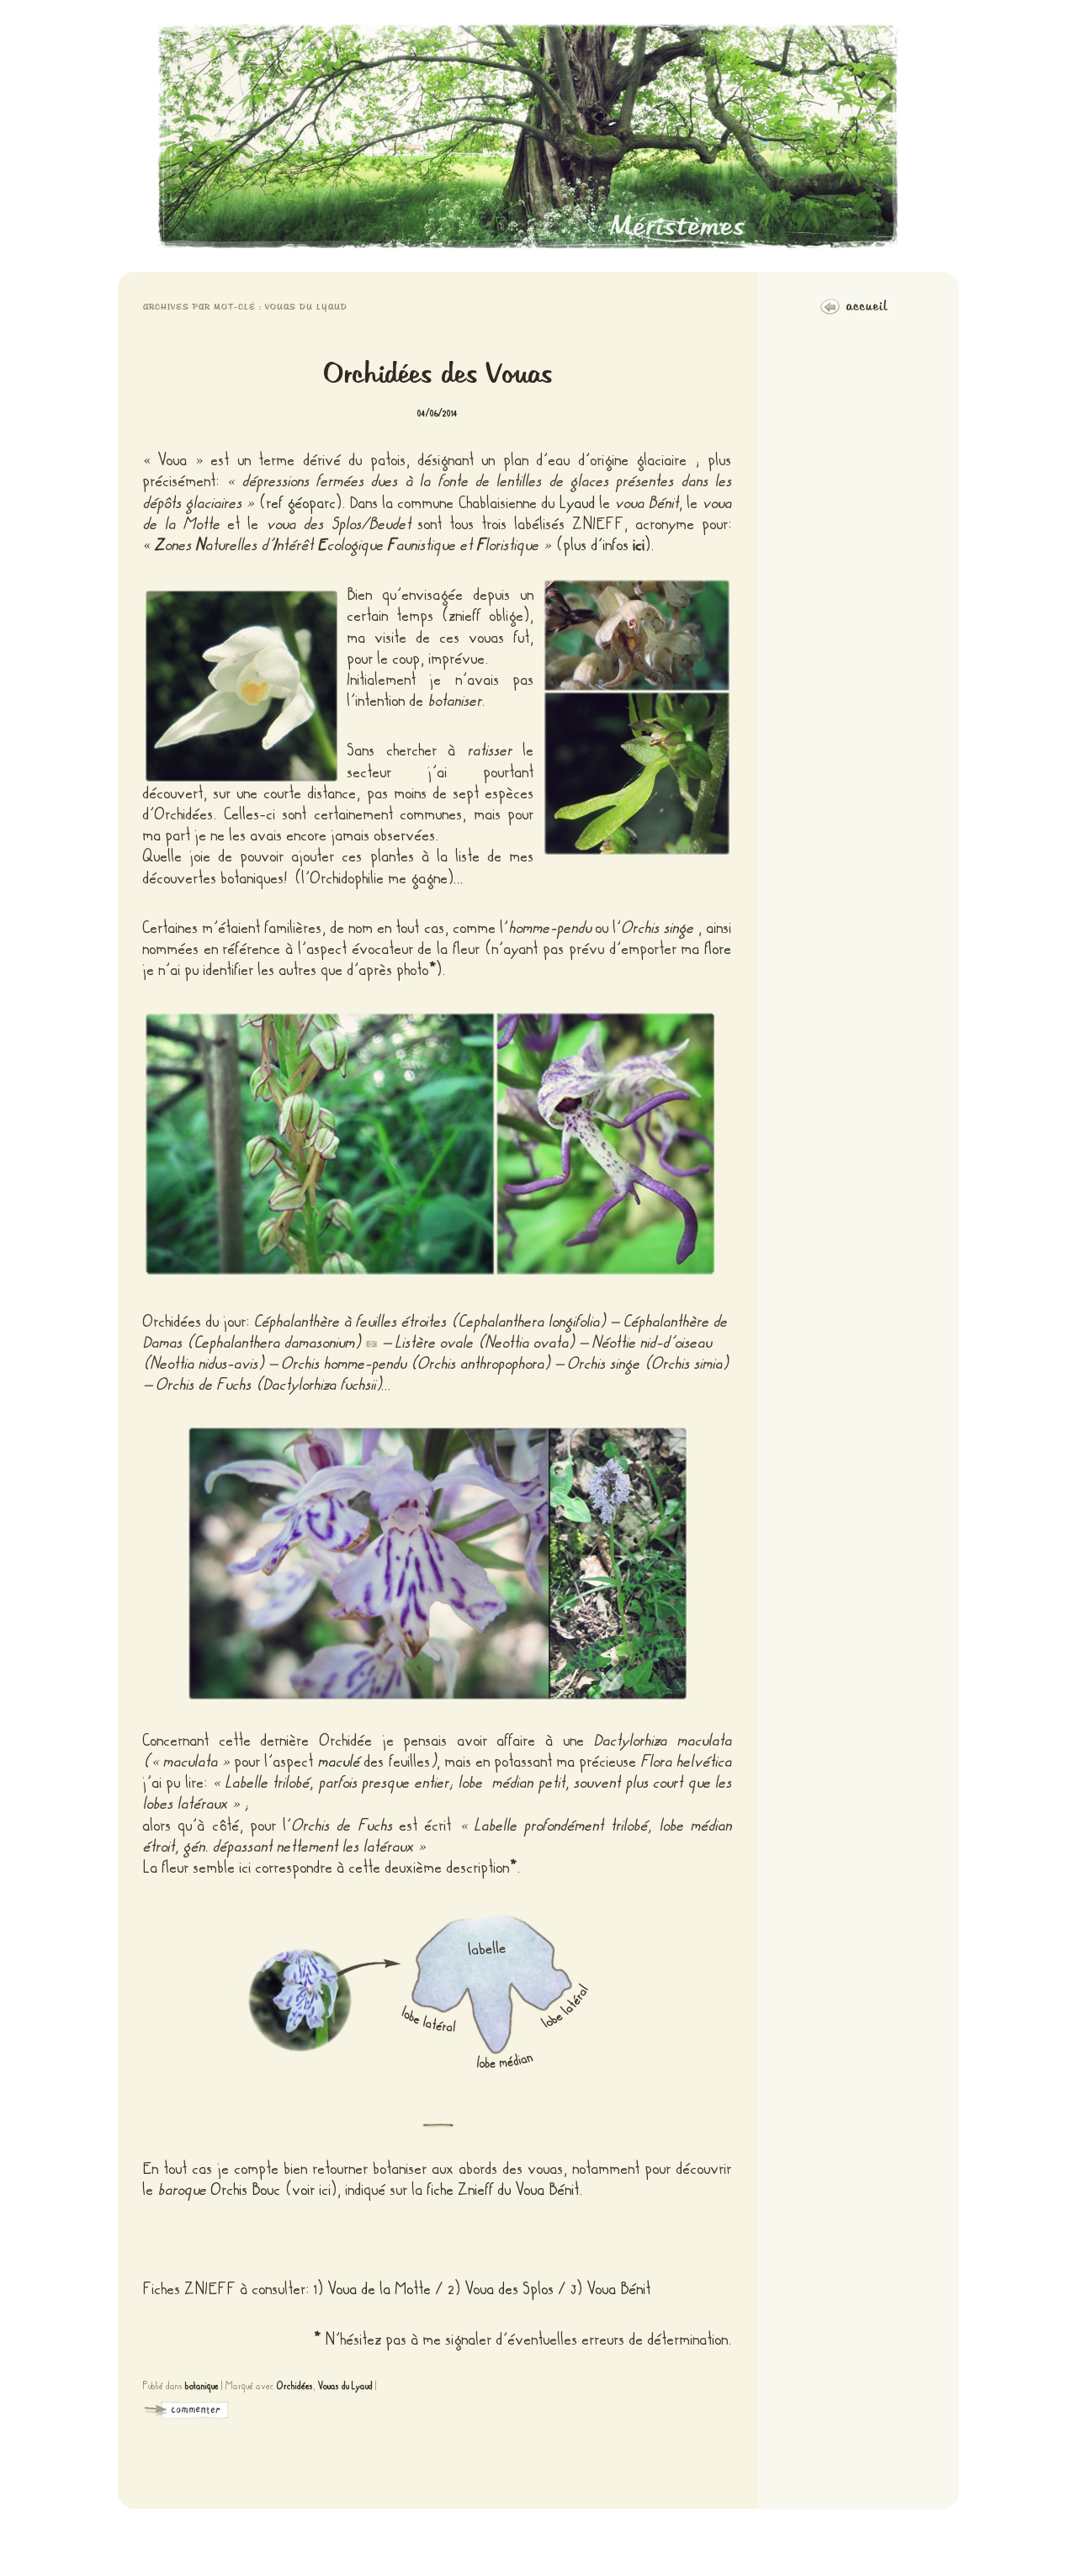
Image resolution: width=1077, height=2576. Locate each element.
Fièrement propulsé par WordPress (538, 2543)
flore (719, 949)
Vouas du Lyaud (345, 2386)
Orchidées (295, 2386)
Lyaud (578, 503)
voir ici (312, 2190)
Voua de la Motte (380, 2289)
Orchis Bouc (246, 2190)
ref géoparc (302, 503)
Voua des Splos (510, 2289)
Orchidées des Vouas (438, 375)
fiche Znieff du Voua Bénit (504, 2190)
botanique (202, 2386)
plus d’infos (605, 545)
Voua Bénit (619, 2289)
